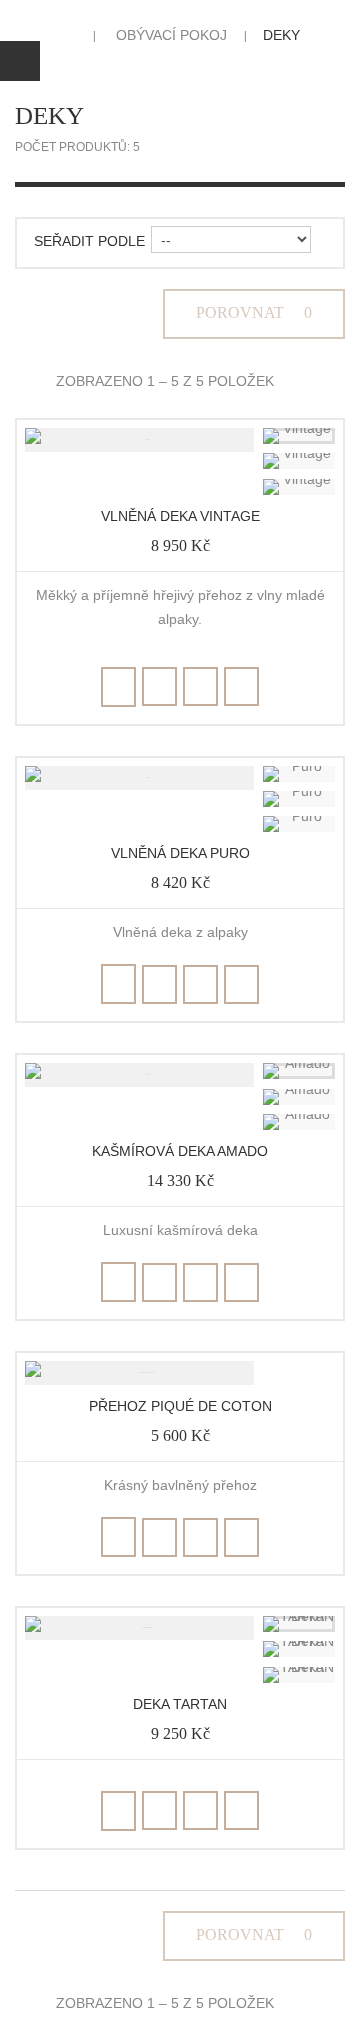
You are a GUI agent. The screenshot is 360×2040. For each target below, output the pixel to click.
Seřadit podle (89, 241)
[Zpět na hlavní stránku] (66, 35)
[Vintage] (299, 436)
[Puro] (299, 774)
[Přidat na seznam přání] (159, 686)
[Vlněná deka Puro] (139, 778)
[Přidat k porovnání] (200, 686)
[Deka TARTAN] (139, 1628)
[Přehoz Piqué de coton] (139, 1373)
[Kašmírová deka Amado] (139, 1075)
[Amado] (299, 1071)
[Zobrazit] (241, 686)
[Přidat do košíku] (118, 687)
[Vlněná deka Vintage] (139, 440)
